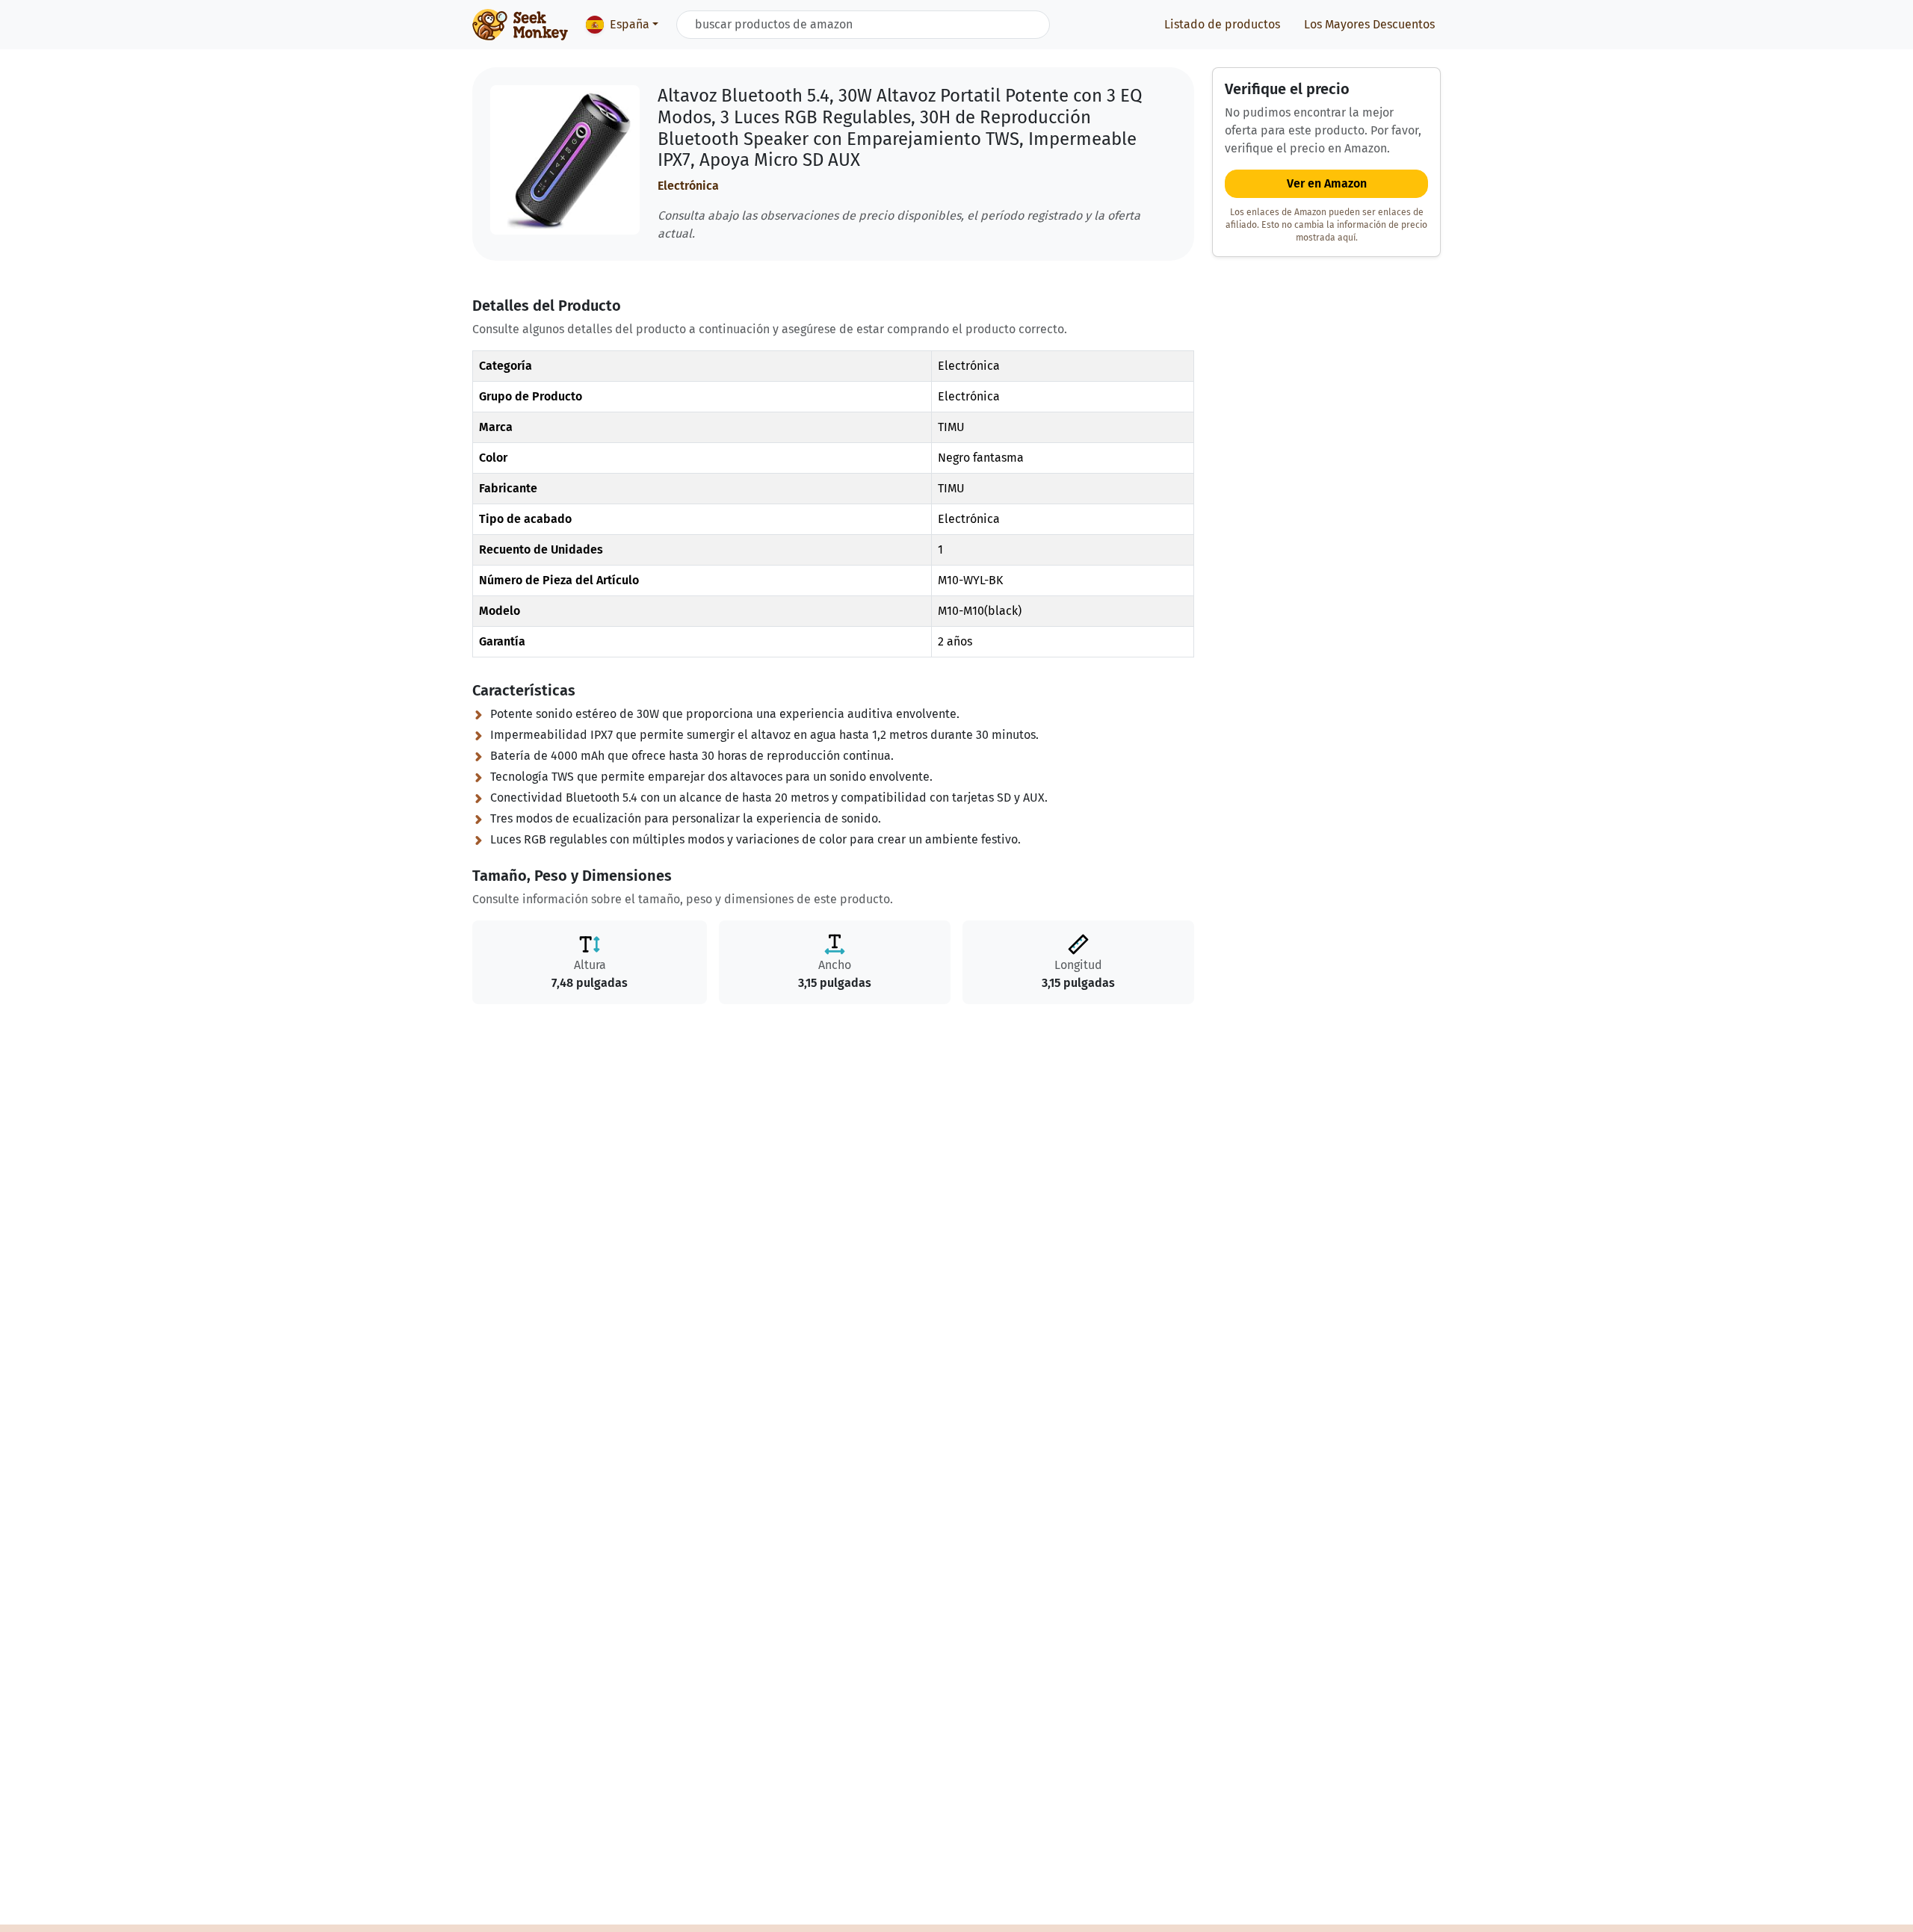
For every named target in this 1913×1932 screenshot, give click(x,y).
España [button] (630, 24)
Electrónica (688, 186)
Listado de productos (1222, 24)
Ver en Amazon (1327, 183)
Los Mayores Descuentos (1369, 24)
